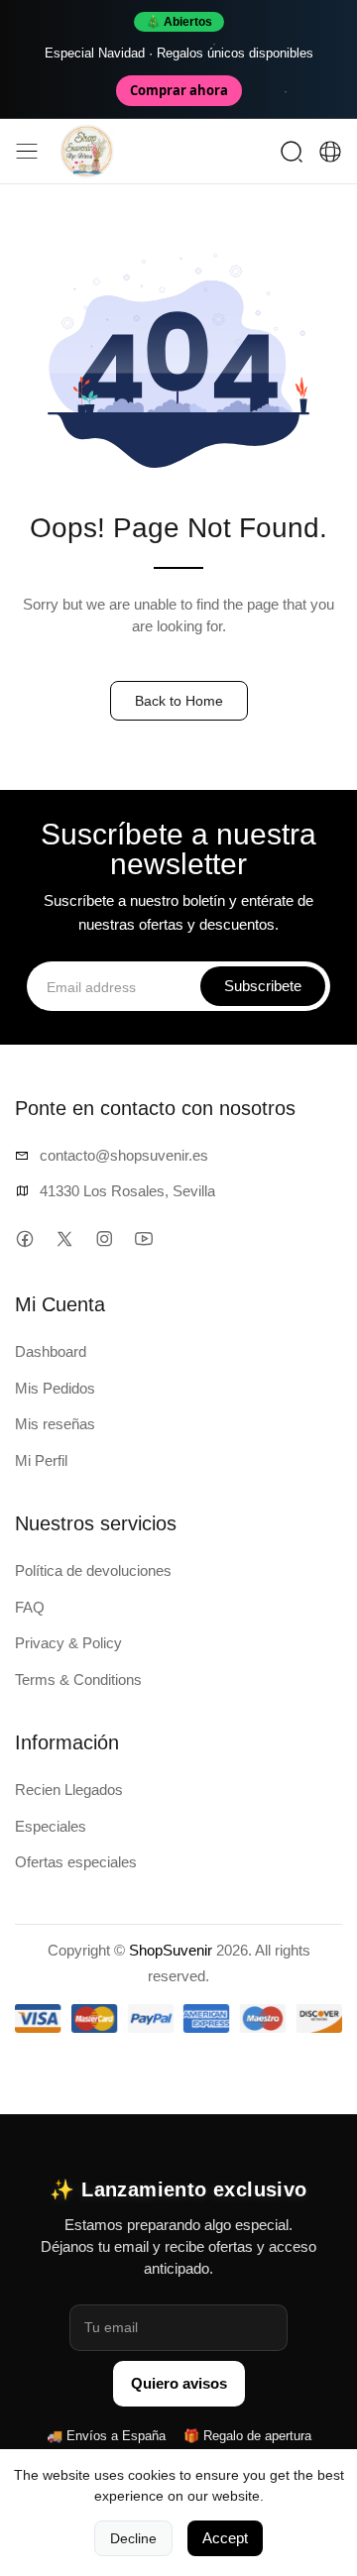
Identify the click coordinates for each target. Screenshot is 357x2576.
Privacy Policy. (190, 1426)
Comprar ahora (179, 90)
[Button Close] (320, 1076)
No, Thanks (179, 1367)
